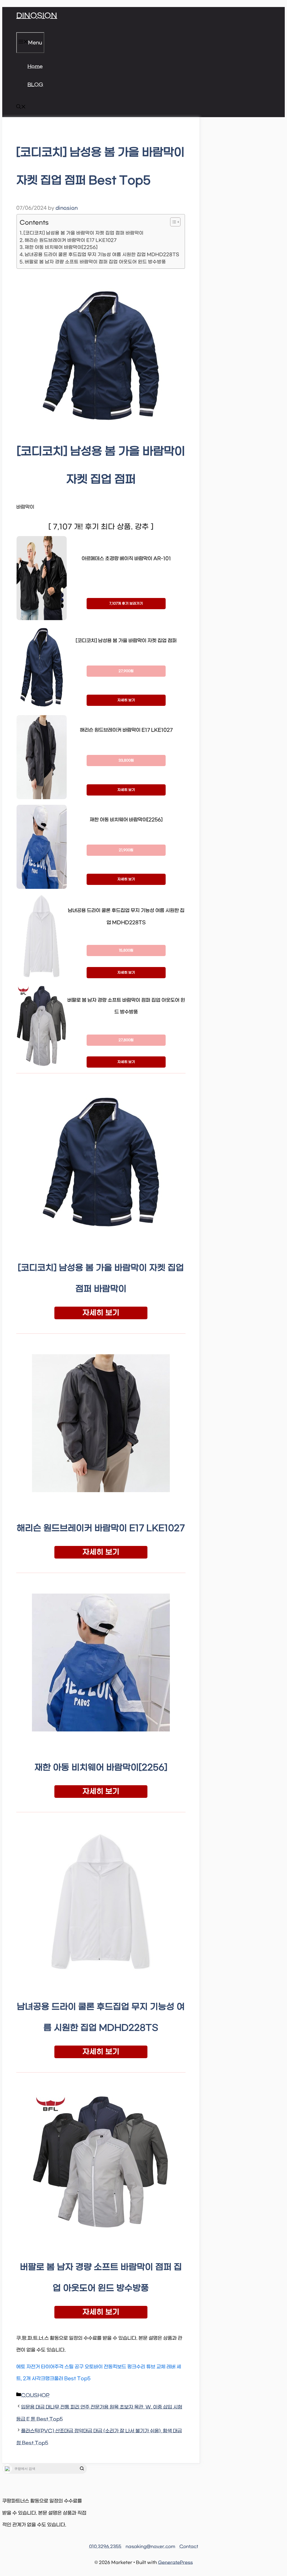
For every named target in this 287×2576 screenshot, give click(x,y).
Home (35, 67)
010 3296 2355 (105, 2547)
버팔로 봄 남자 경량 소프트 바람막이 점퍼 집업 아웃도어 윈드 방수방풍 (95, 262)
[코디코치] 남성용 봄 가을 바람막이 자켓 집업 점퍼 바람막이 (84, 233)
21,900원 (126, 850)
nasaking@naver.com (150, 2547)
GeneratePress (175, 2563)
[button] (21, 108)
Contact (189, 2547)
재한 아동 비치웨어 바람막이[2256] (61, 247)
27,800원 (126, 1040)
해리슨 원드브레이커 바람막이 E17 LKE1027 (71, 240)
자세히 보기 (126, 700)
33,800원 (126, 760)
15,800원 (126, 950)
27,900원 (126, 671)
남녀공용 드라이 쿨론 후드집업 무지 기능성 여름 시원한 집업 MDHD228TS (102, 255)
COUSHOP (35, 2396)
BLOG (35, 85)
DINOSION (37, 16)
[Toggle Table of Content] (173, 222)
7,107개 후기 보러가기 (126, 604)
